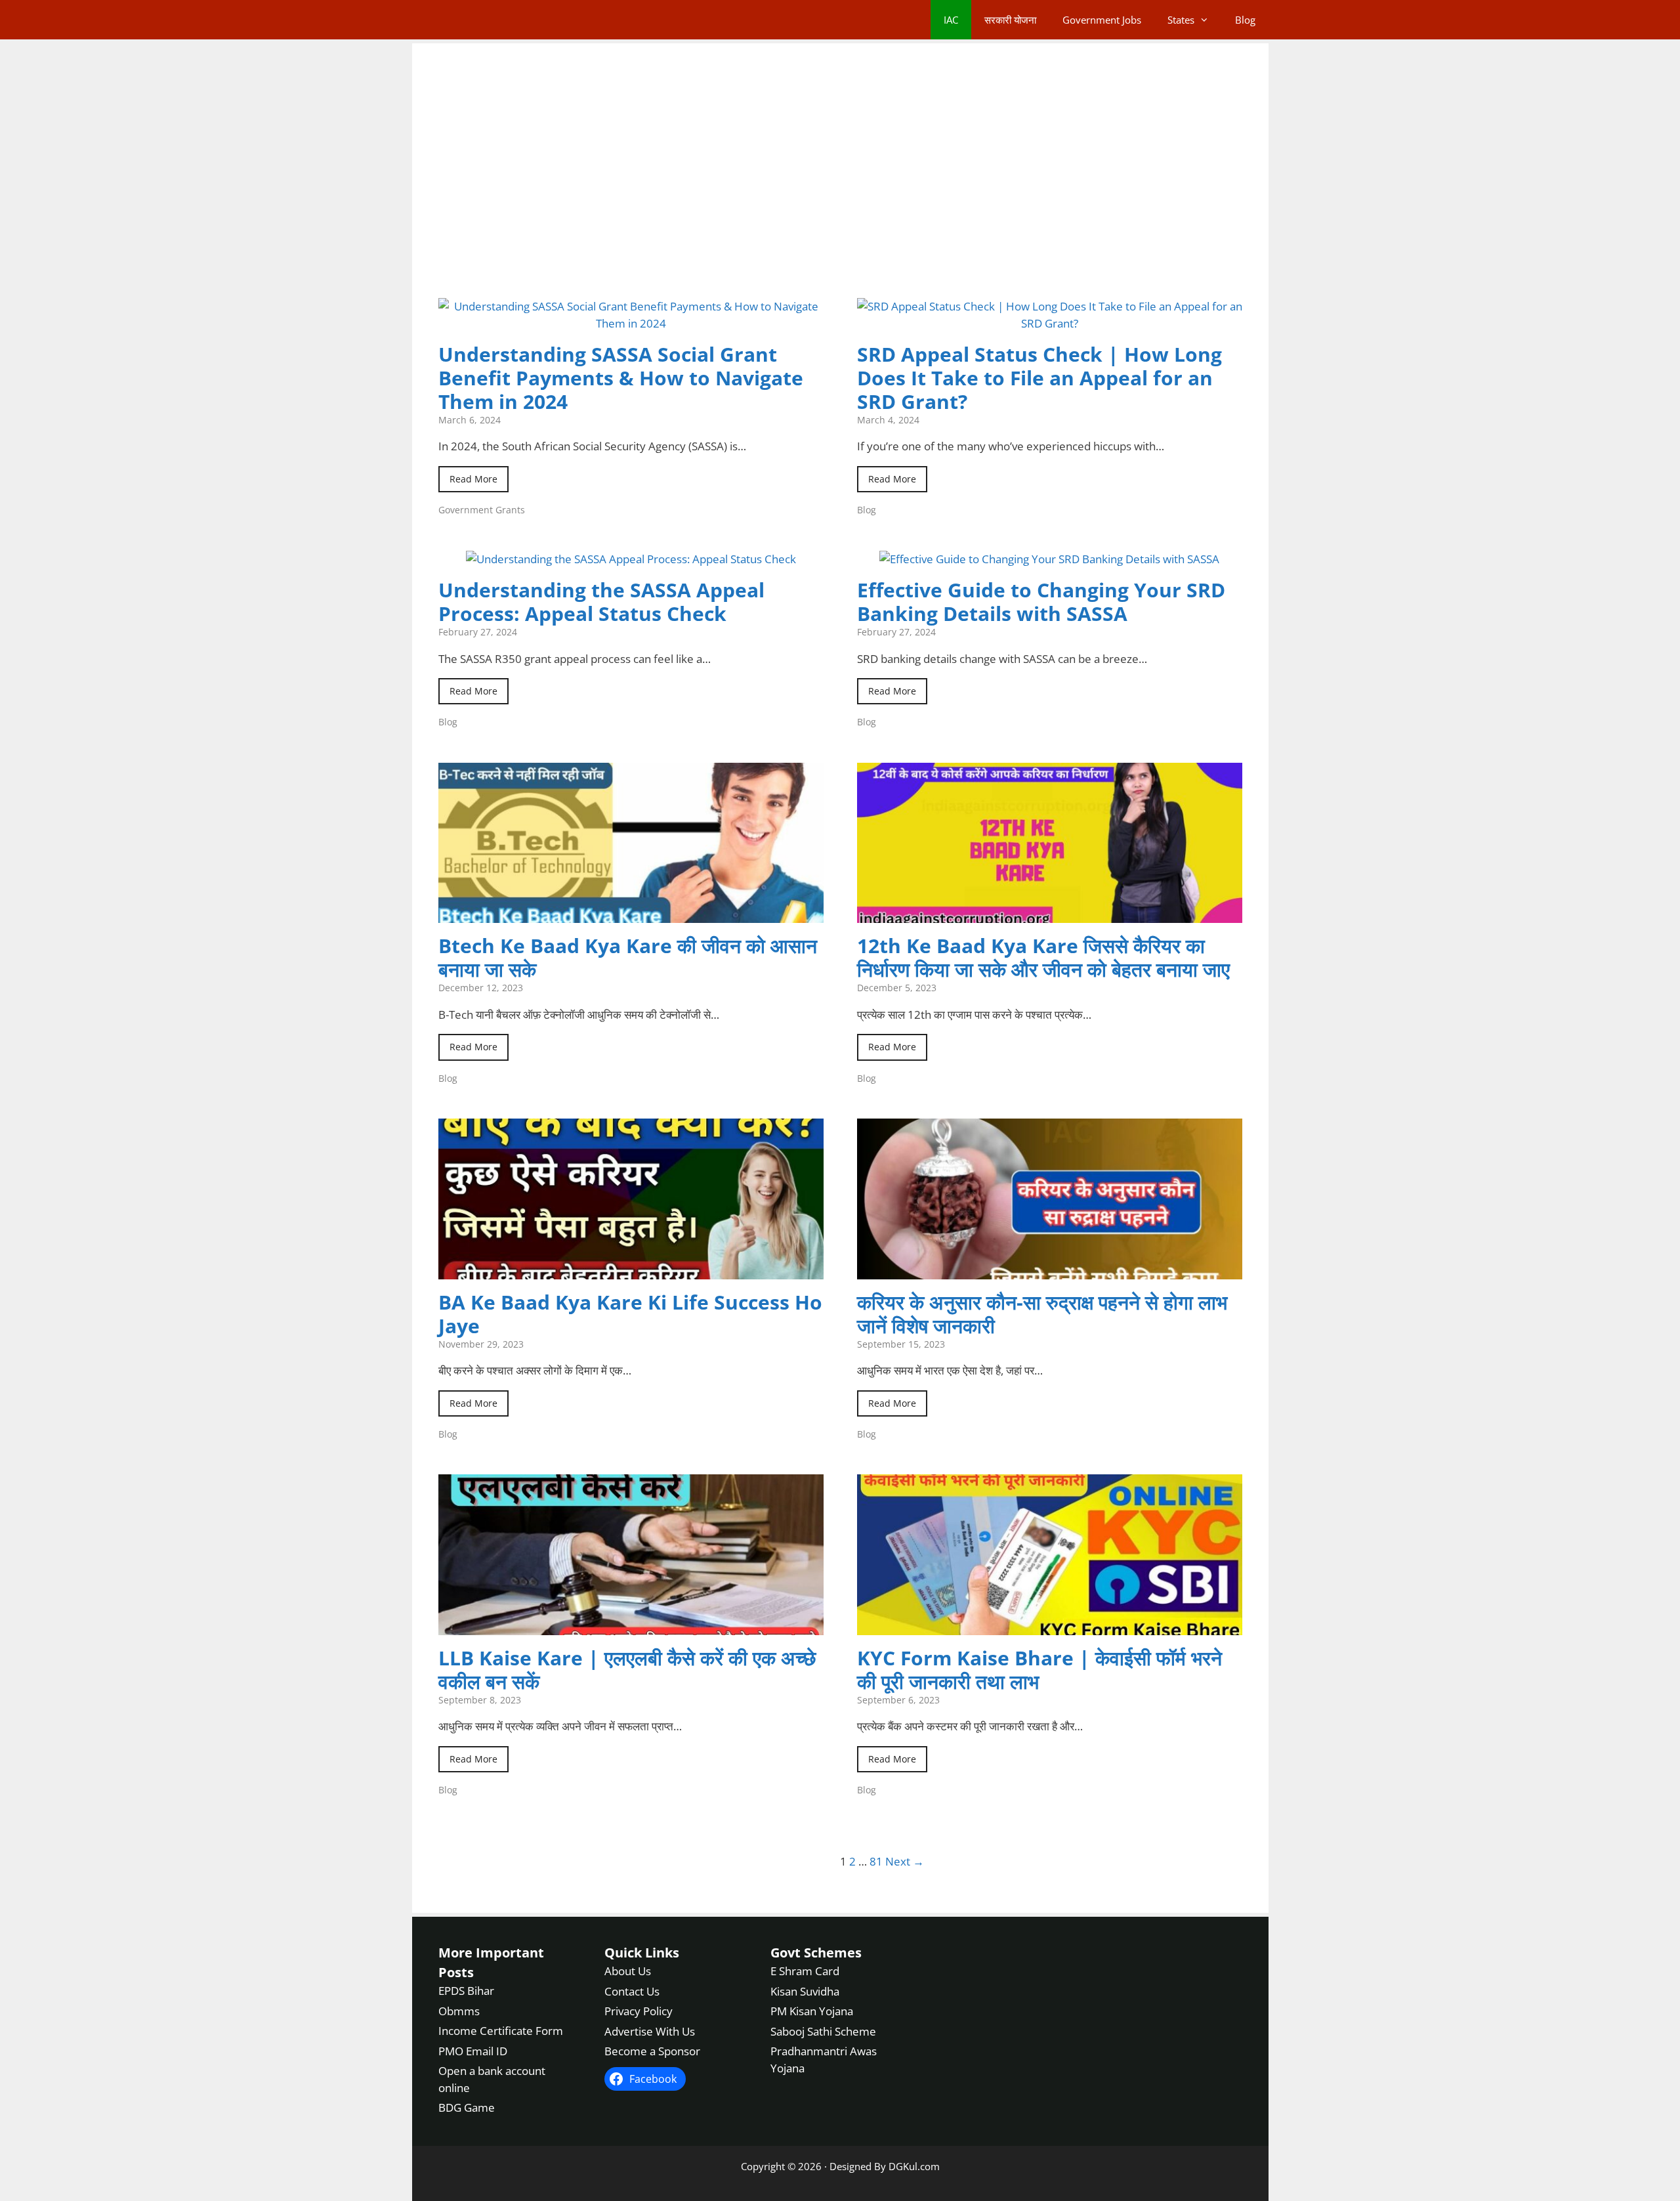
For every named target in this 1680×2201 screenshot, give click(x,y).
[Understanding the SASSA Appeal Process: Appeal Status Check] (631, 559)
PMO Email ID (473, 2050)
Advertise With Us (650, 2031)
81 (876, 1861)
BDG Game (467, 2107)
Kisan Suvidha (805, 1991)
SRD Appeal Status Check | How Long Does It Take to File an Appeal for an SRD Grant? (1039, 378)
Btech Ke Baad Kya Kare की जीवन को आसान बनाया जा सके (628, 957)
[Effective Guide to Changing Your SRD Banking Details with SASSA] (1049, 559)
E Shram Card (805, 1971)
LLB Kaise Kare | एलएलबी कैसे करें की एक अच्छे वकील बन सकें (627, 1670)
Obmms (459, 2010)
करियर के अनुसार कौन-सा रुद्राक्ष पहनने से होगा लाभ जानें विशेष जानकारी (1042, 1314)
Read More (473, 479)
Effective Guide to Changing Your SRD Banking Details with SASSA (1041, 602)
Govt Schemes (816, 1953)
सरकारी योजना (1010, 20)
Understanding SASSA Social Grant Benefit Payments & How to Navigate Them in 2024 (621, 378)
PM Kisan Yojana (812, 2011)
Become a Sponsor (652, 2051)
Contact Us (632, 1991)
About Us (628, 1971)
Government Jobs (1102, 20)
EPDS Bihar (466, 1991)
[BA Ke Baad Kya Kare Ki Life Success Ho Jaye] (631, 1271)
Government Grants (482, 510)
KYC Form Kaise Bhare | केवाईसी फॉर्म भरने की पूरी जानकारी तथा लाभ (1039, 1670)
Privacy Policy (639, 2011)
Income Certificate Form (501, 2031)
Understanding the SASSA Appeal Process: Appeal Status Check (601, 602)
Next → (905, 1861)
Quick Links (642, 1953)
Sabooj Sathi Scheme (823, 2031)
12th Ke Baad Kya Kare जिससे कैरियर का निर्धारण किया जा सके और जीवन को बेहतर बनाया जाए (1043, 957)
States (1181, 20)
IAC (951, 20)
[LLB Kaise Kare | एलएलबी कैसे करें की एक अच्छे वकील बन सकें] (631, 1626)
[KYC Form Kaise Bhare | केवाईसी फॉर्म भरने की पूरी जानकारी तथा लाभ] (1050, 1626)
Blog (1245, 20)
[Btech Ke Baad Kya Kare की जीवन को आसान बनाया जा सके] (631, 915)
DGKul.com (914, 2166)
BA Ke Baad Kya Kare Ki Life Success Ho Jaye (630, 1314)
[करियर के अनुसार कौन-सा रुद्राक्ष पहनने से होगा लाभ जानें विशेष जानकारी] (1050, 1271)
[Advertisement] (840, 184)
